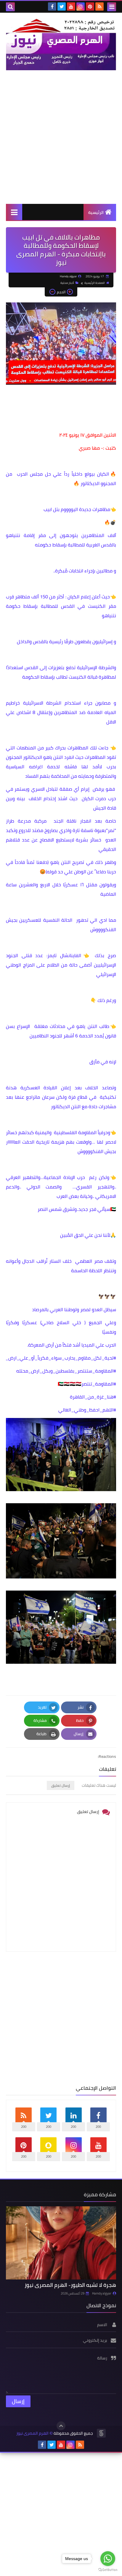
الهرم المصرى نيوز (32, 2433)
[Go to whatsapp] (108, 2559)
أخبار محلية (67, 283)
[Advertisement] (61, 137)
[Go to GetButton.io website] (108, 2570)
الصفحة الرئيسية (95, 283)
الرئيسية (96, 212)
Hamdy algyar (102, 2293)
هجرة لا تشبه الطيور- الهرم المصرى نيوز (70, 2285)
